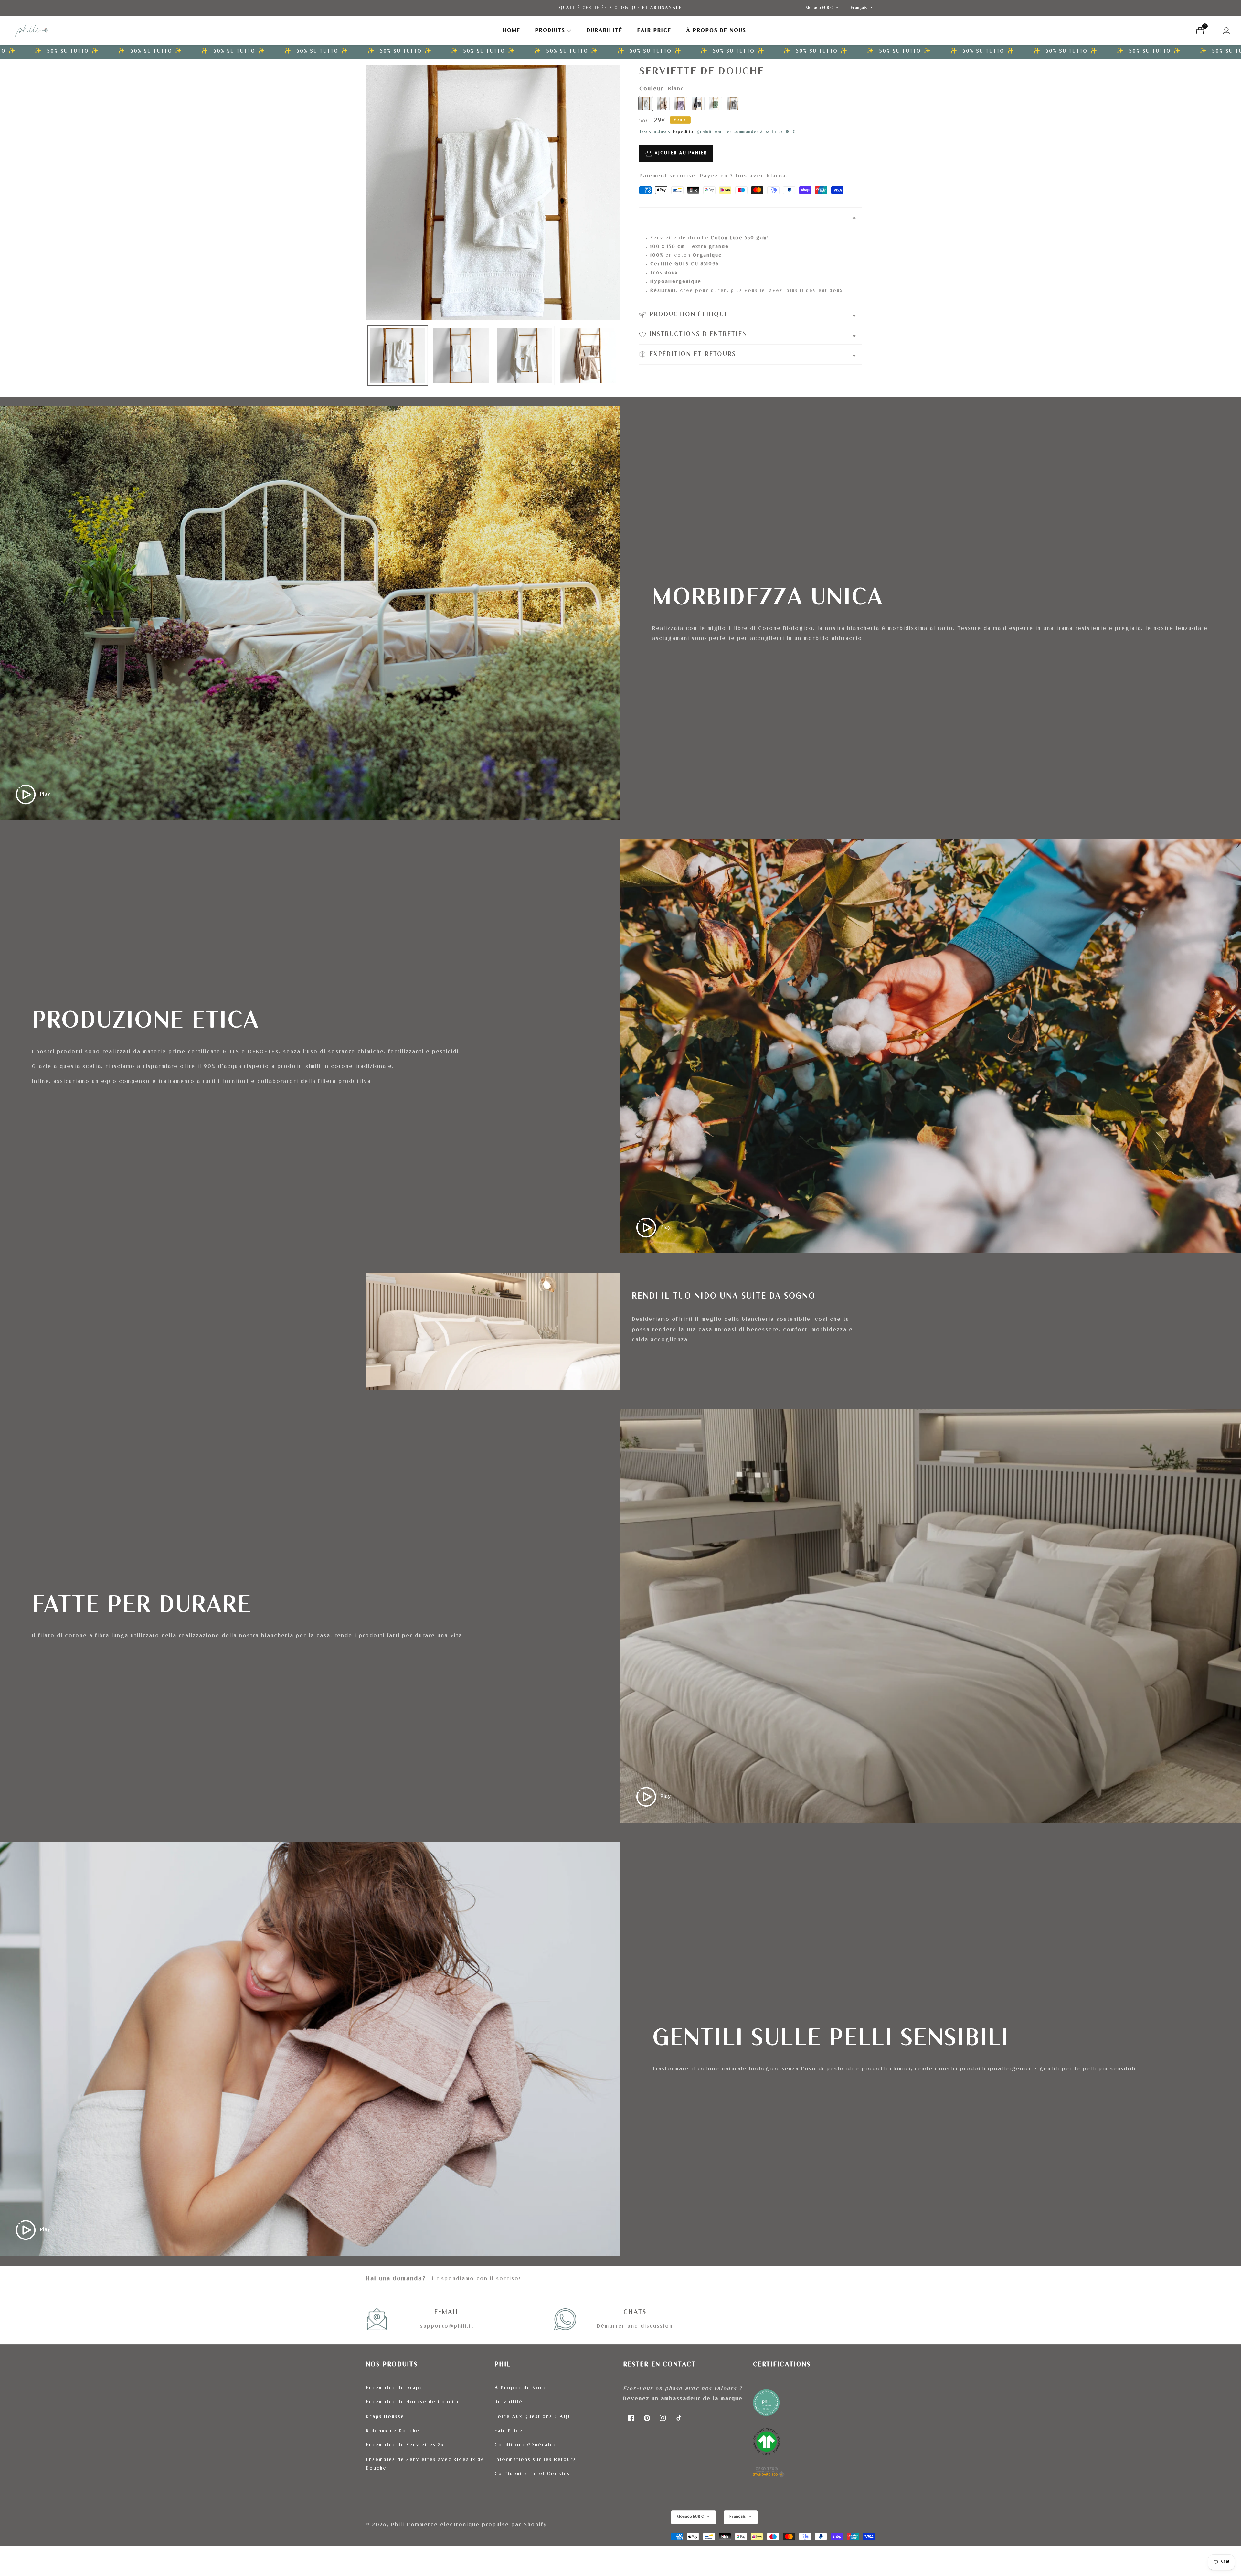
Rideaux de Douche (393, 2431)
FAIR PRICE (654, 31)
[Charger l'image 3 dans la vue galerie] (525, 355)
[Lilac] (681, 103)
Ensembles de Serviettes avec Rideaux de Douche (425, 2464)
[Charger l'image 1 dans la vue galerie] (398, 355)
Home (512, 31)
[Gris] (733, 103)
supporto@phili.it (447, 2327)
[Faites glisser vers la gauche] (369, 355)
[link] (814, 2436)
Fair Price (509, 2431)
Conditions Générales (525, 2445)
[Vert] (716, 103)
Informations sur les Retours (535, 2460)
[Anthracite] (698, 103)
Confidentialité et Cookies (532, 2474)
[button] (550, 31)
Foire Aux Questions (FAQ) (532, 2417)
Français (859, 8)
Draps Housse (385, 2417)
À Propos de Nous (716, 31)
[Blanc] (646, 103)
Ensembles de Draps (394, 2388)
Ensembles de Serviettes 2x (405, 2445)
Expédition (684, 132)
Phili (398, 2525)
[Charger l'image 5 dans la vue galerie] (588, 355)
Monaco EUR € (820, 8)
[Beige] (663, 103)
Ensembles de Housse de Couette (413, 2402)
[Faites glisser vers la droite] (617, 355)
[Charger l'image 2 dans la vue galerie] (461, 355)
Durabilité (605, 31)
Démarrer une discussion (635, 2327)
